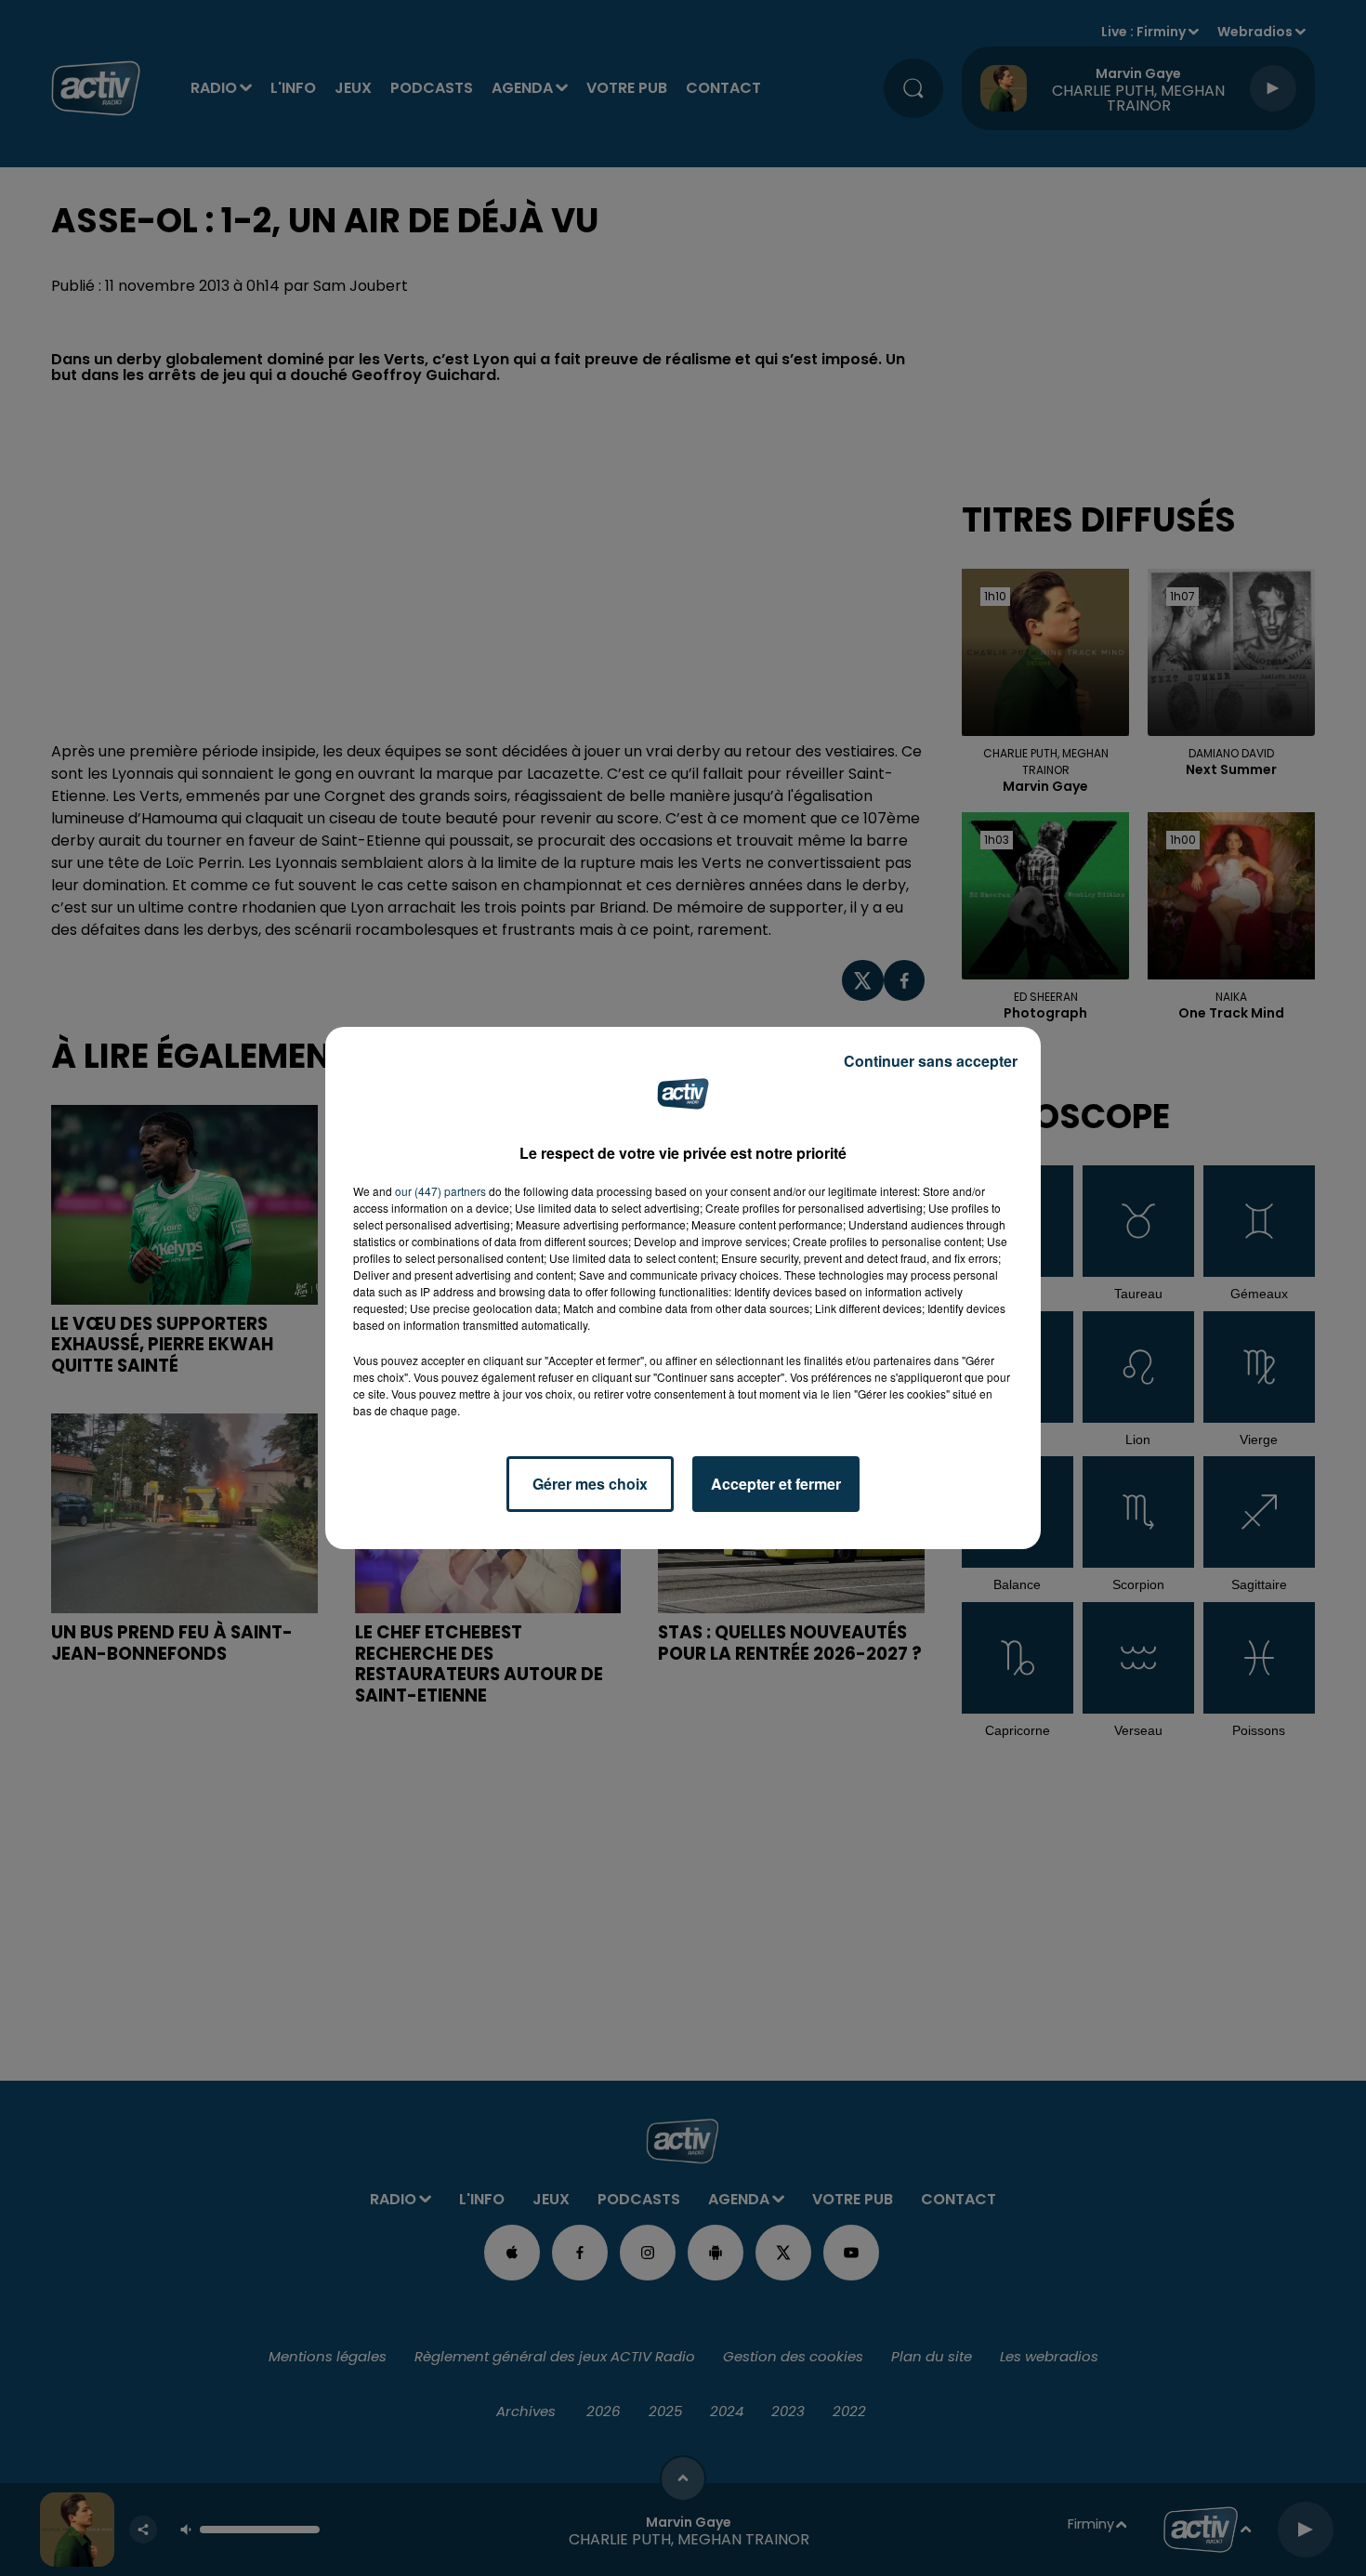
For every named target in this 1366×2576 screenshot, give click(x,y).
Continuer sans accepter (931, 1061)
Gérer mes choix (590, 1484)
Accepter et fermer (776, 1484)
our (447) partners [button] (440, 1191)
